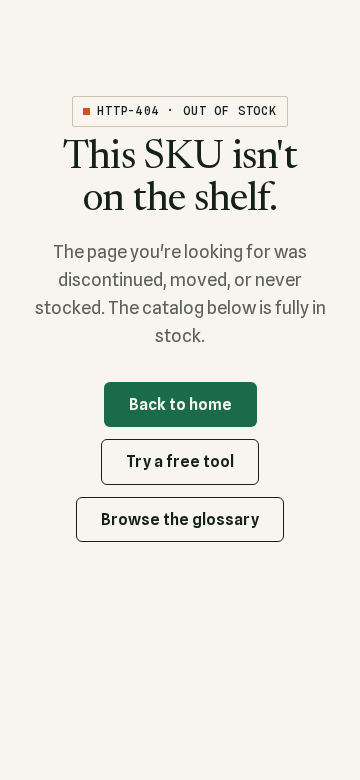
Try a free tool (180, 461)
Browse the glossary (180, 519)
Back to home (180, 404)
